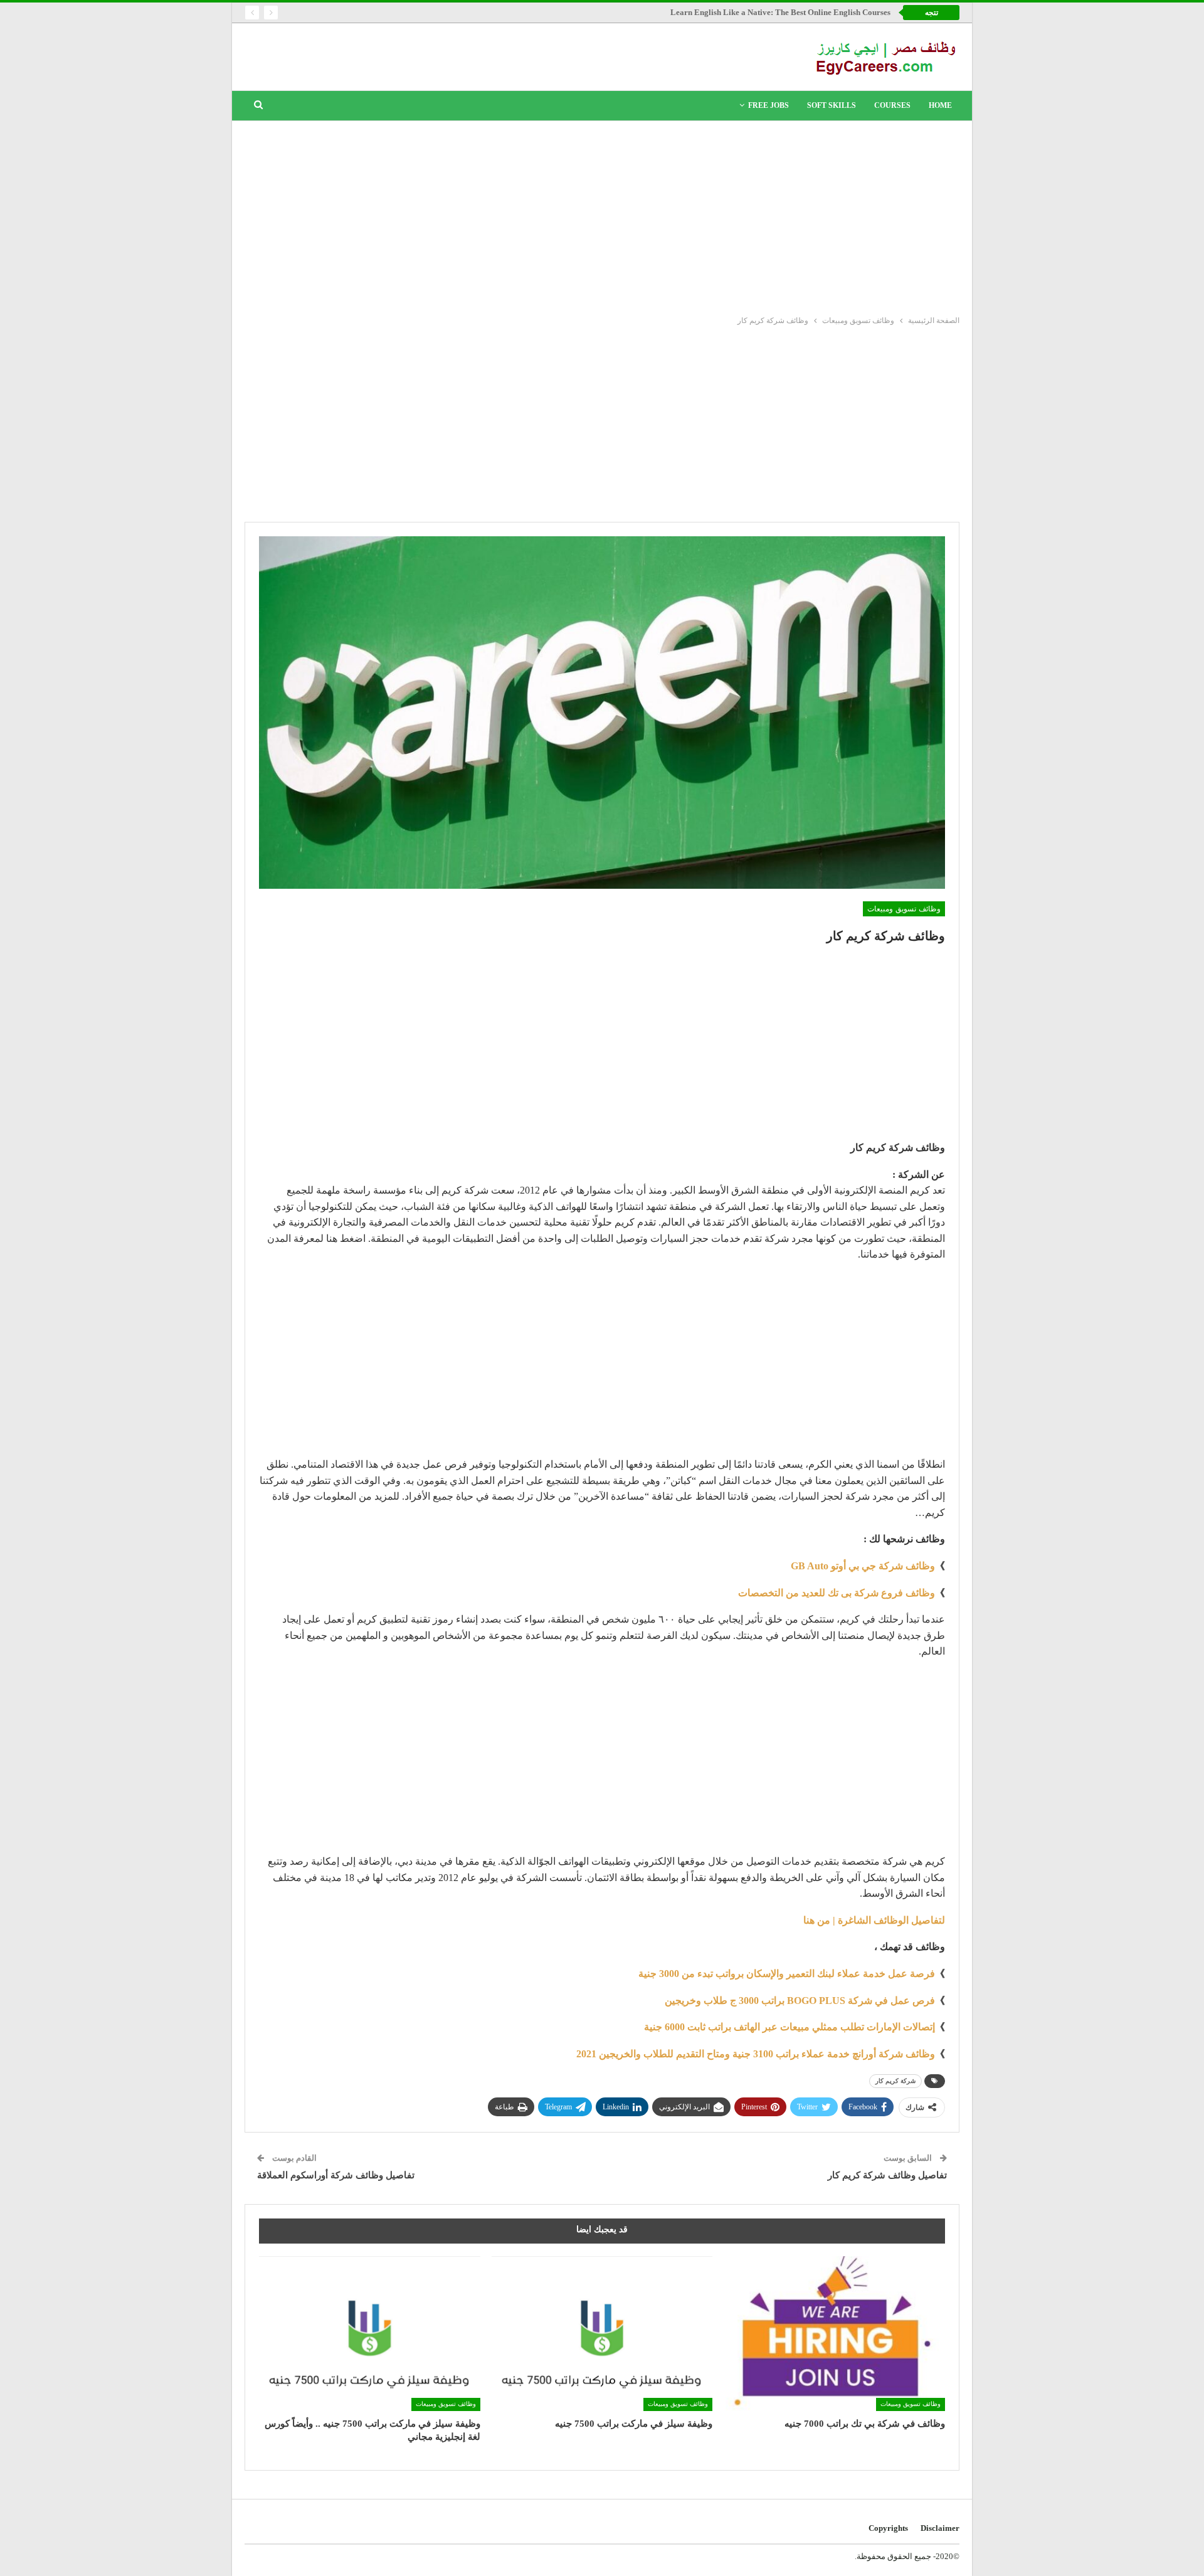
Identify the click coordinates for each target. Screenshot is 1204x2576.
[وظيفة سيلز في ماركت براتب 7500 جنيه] (602, 2334)
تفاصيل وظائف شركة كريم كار (887, 2175)
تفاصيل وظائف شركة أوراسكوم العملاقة (336, 2175)
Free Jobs (768, 105)
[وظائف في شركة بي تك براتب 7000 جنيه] (834, 2334)
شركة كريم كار (895, 2081)
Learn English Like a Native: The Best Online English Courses (780, 12)
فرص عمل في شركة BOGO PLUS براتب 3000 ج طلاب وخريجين (800, 2001)
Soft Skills (832, 105)
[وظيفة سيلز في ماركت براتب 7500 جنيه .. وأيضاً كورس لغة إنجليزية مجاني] (370, 2334)
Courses (892, 105)
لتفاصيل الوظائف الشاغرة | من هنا (874, 1920)
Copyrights (888, 2528)
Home (940, 105)
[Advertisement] (602, 215)
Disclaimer (940, 2528)
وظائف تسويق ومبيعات (904, 909)
